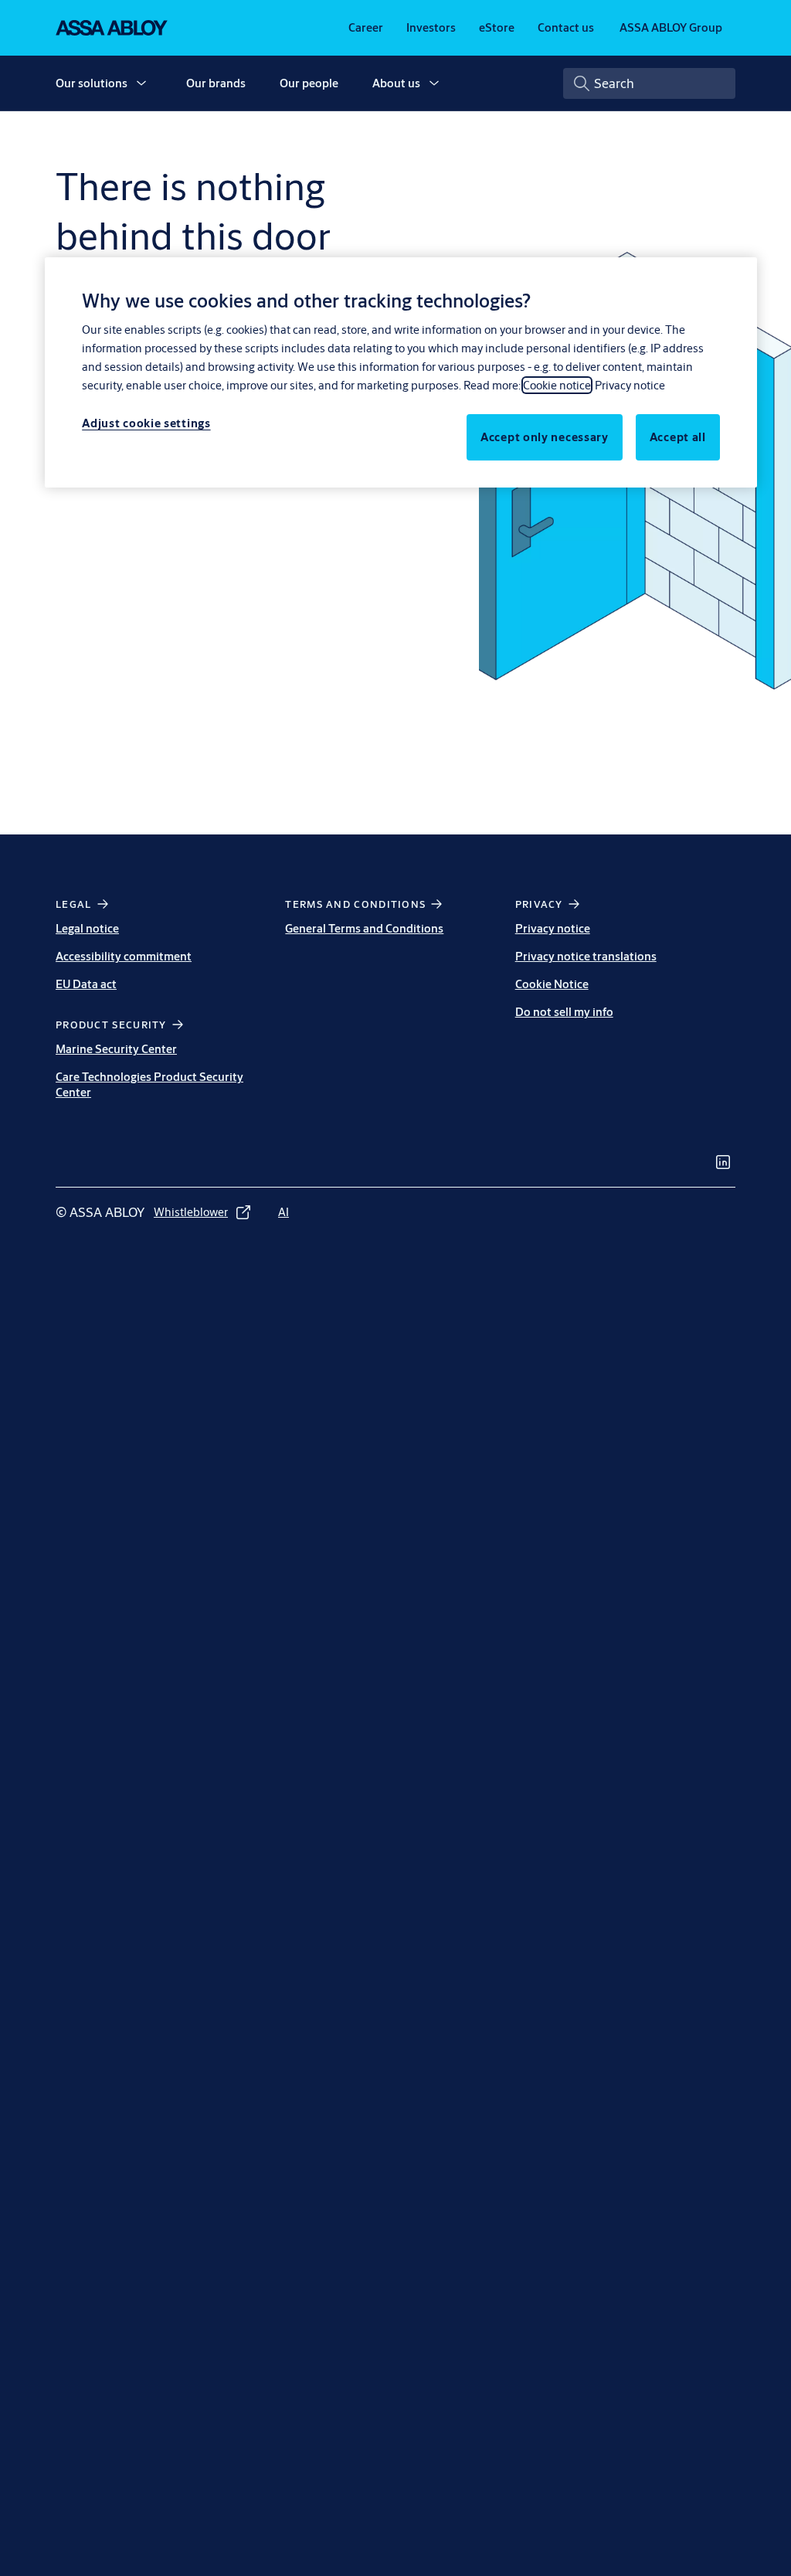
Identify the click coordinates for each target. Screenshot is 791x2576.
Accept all (678, 437)
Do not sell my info (564, 1012)
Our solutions (92, 83)
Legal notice (87, 928)
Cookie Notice (552, 984)
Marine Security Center (116, 1049)
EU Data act (86, 984)
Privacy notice (553, 928)
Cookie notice (557, 385)
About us (396, 83)
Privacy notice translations (586, 956)
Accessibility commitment (124, 956)
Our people (309, 83)
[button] (141, 83)
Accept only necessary (545, 437)
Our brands (216, 83)
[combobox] (649, 83)
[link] (366, 28)
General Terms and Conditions (364, 928)
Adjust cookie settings (146, 423)
